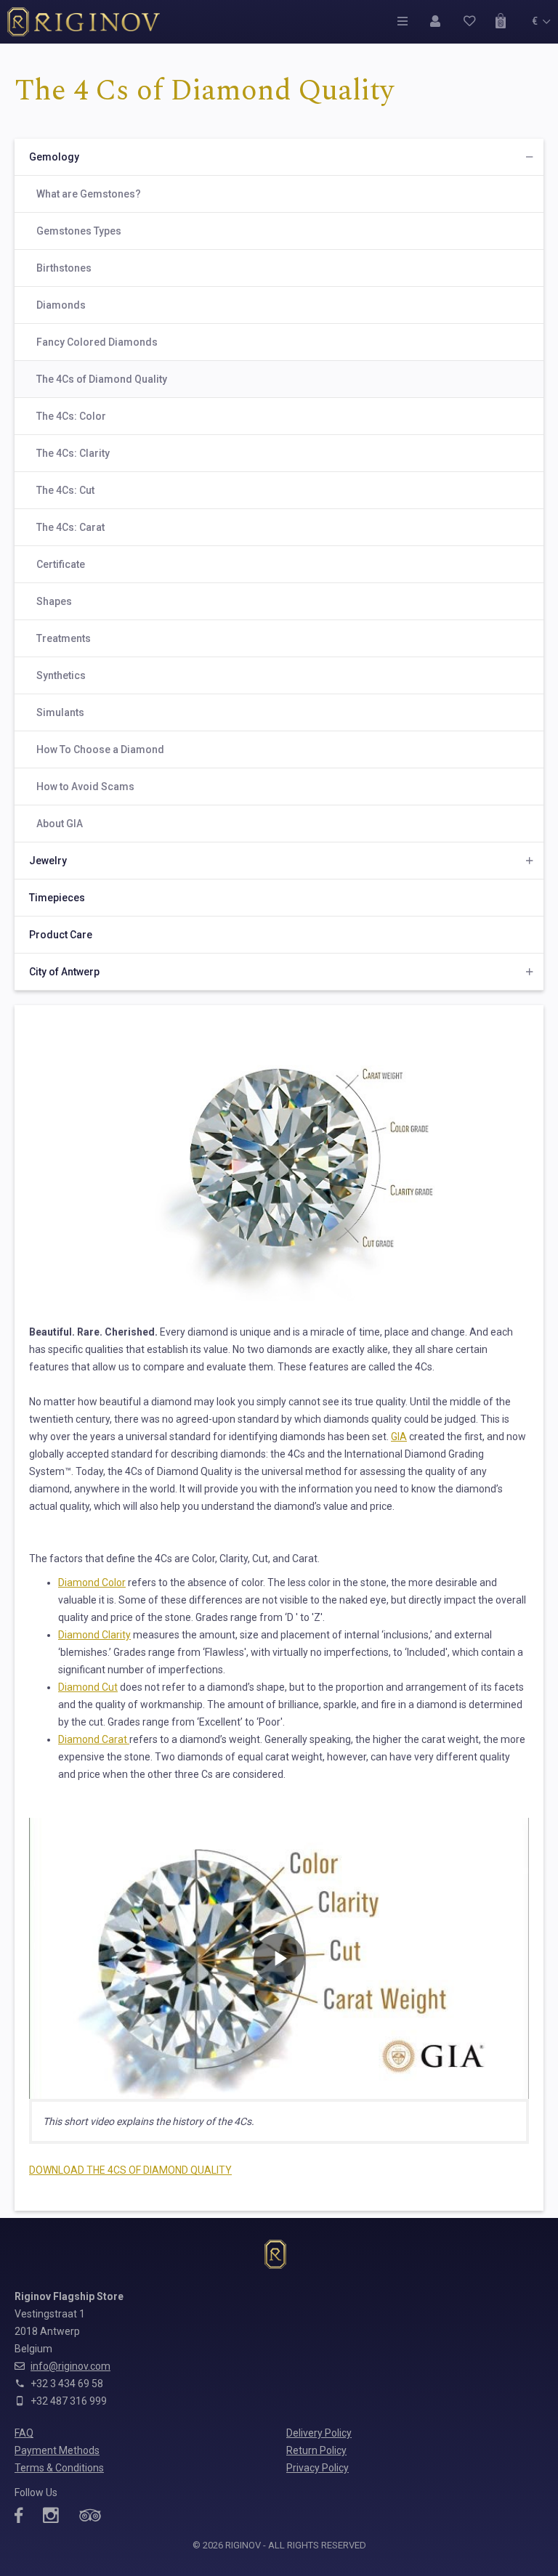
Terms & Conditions (59, 2468)
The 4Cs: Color (71, 416)
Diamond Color (92, 1582)
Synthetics (61, 675)
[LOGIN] (439, 21)
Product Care (61, 935)
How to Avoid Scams (85, 787)
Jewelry (48, 861)
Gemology (54, 157)
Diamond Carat (94, 1739)
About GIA (60, 824)
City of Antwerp (64, 972)
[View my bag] (505, 21)
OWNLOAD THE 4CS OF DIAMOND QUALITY (134, 2170)
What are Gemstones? (89, 194)
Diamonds (61, 305)
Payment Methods (57, 2450)
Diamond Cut (88, 1687)
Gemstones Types (79, 231)
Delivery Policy (319, 2433)
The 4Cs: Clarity (73, 453)
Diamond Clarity (94, 1635)
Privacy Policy (318, 2468)
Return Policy (316, 2450)
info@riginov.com (70, 2366)
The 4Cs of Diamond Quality (102, 379)
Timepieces (57, 898)
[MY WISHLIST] (472, 21)
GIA (399, 1437)
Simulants (60, 712)
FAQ (24, 2433)
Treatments (64, 638)
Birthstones (64, 268)
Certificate (61, 564)
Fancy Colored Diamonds (97, 342)
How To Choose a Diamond (100, 749)
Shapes (54, 601)
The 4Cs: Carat (70, 527)
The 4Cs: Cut (65, 490)
